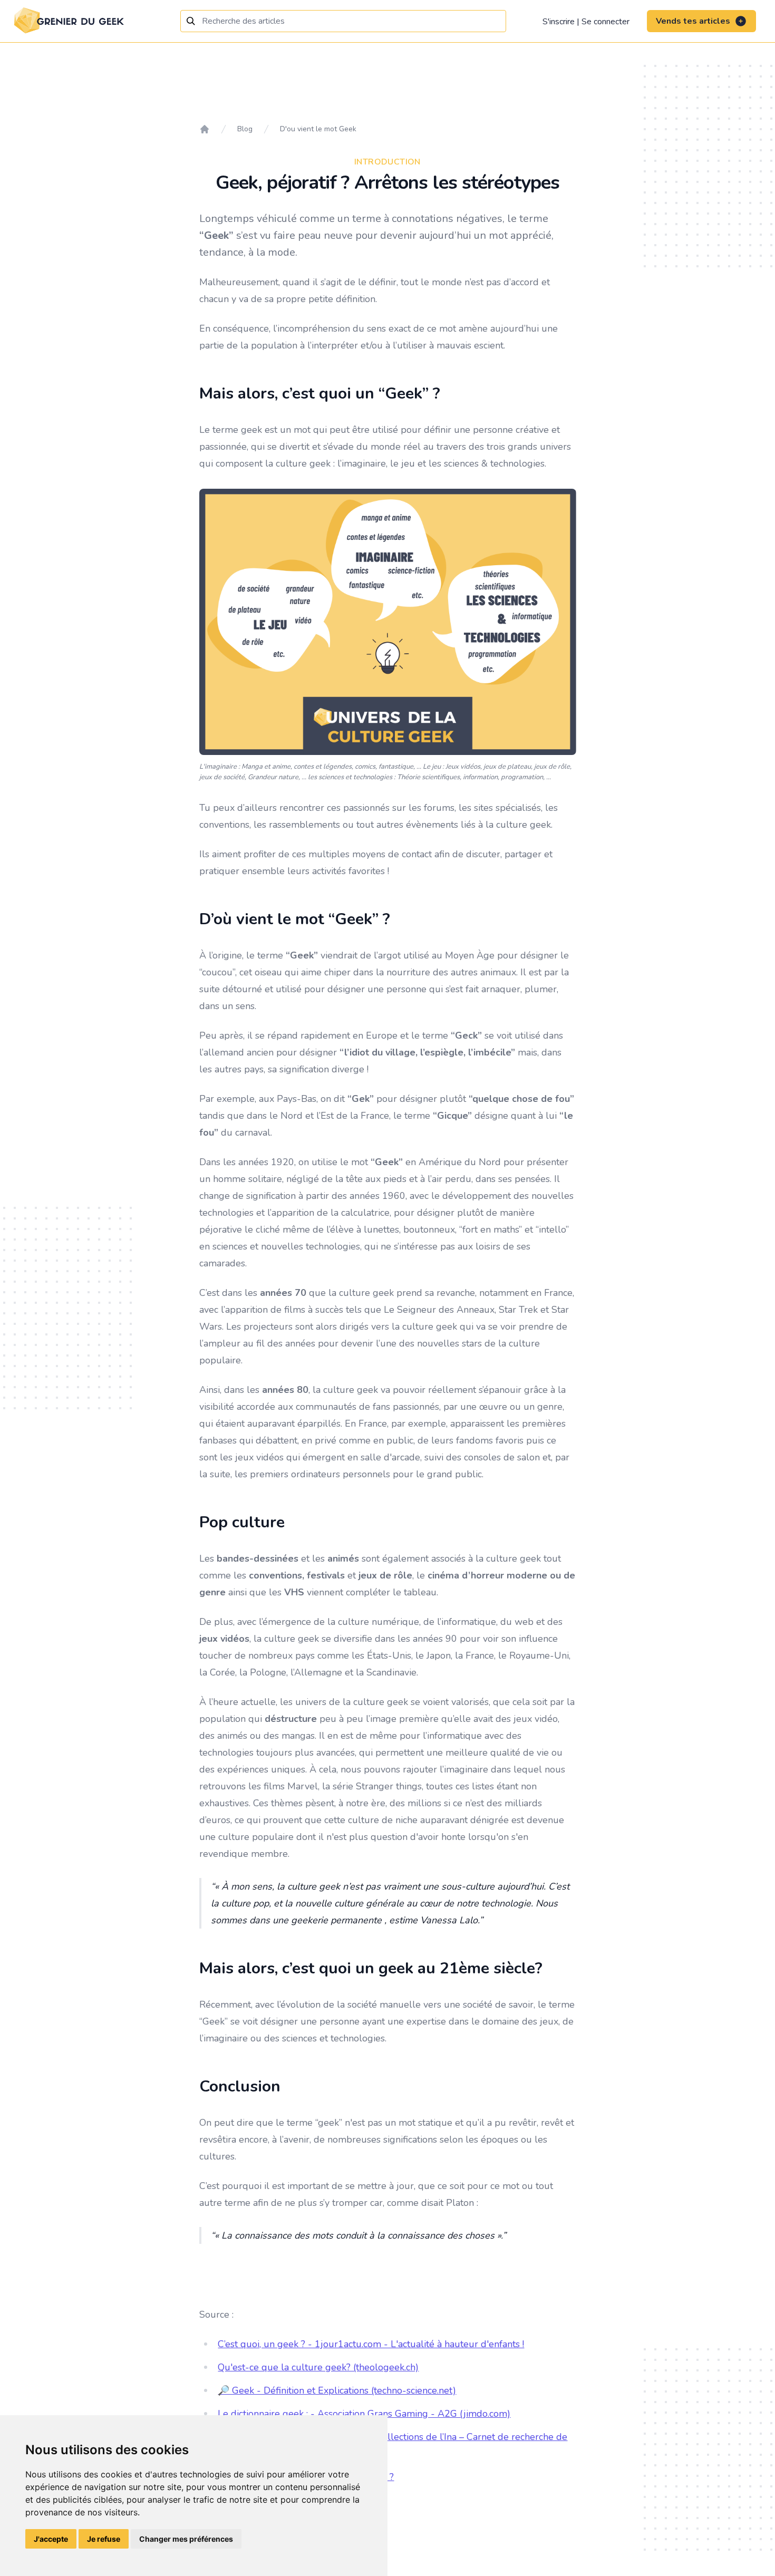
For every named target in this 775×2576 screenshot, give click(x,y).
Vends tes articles (693, 21)
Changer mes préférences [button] (186, 2539)
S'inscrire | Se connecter (586, 22)
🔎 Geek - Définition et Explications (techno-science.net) (337, 2390)
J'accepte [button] (51, 2539)
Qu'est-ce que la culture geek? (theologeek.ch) (318, 2367)
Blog (245, 129)
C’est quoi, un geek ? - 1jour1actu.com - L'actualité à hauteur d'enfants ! (371, 2344)
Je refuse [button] (104, 2539)
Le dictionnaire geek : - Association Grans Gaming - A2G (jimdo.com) (364, 2414)
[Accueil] (205, 129)
